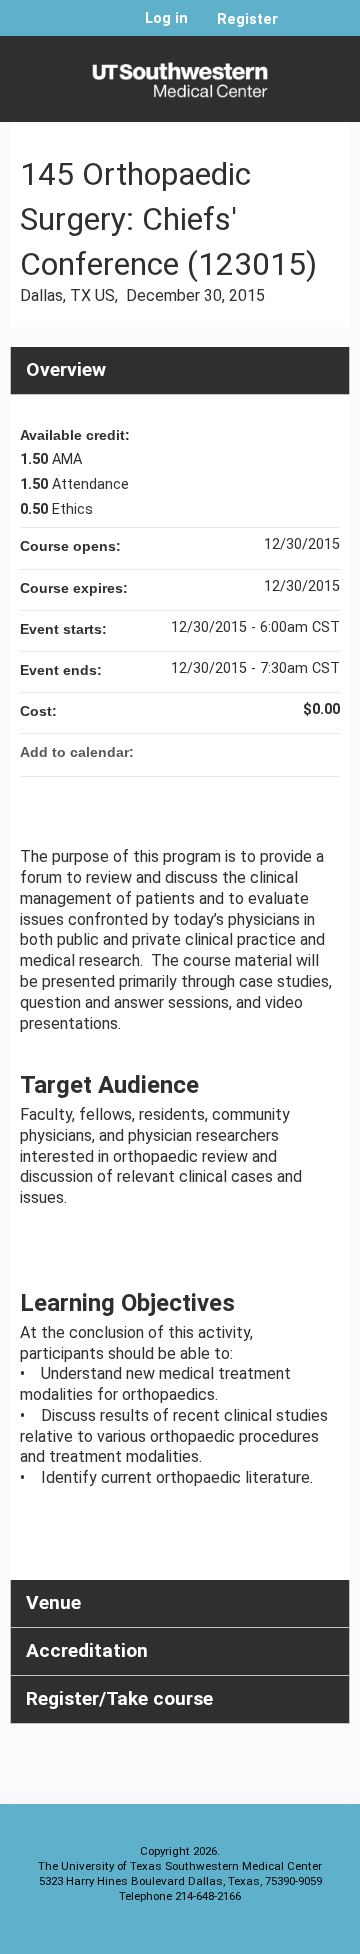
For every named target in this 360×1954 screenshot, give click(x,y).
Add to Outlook (324, 752)
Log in (166, 19)
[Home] (180, 74)
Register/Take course (119, 1698)
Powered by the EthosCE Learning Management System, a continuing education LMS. (279, 1934)
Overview (66, 369)
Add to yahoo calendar (272, 752)
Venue (53, 1602)
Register (247, 19)
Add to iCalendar (298, 751)
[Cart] (301, 29)
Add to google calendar (246, 752)
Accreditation (87, 1650)
